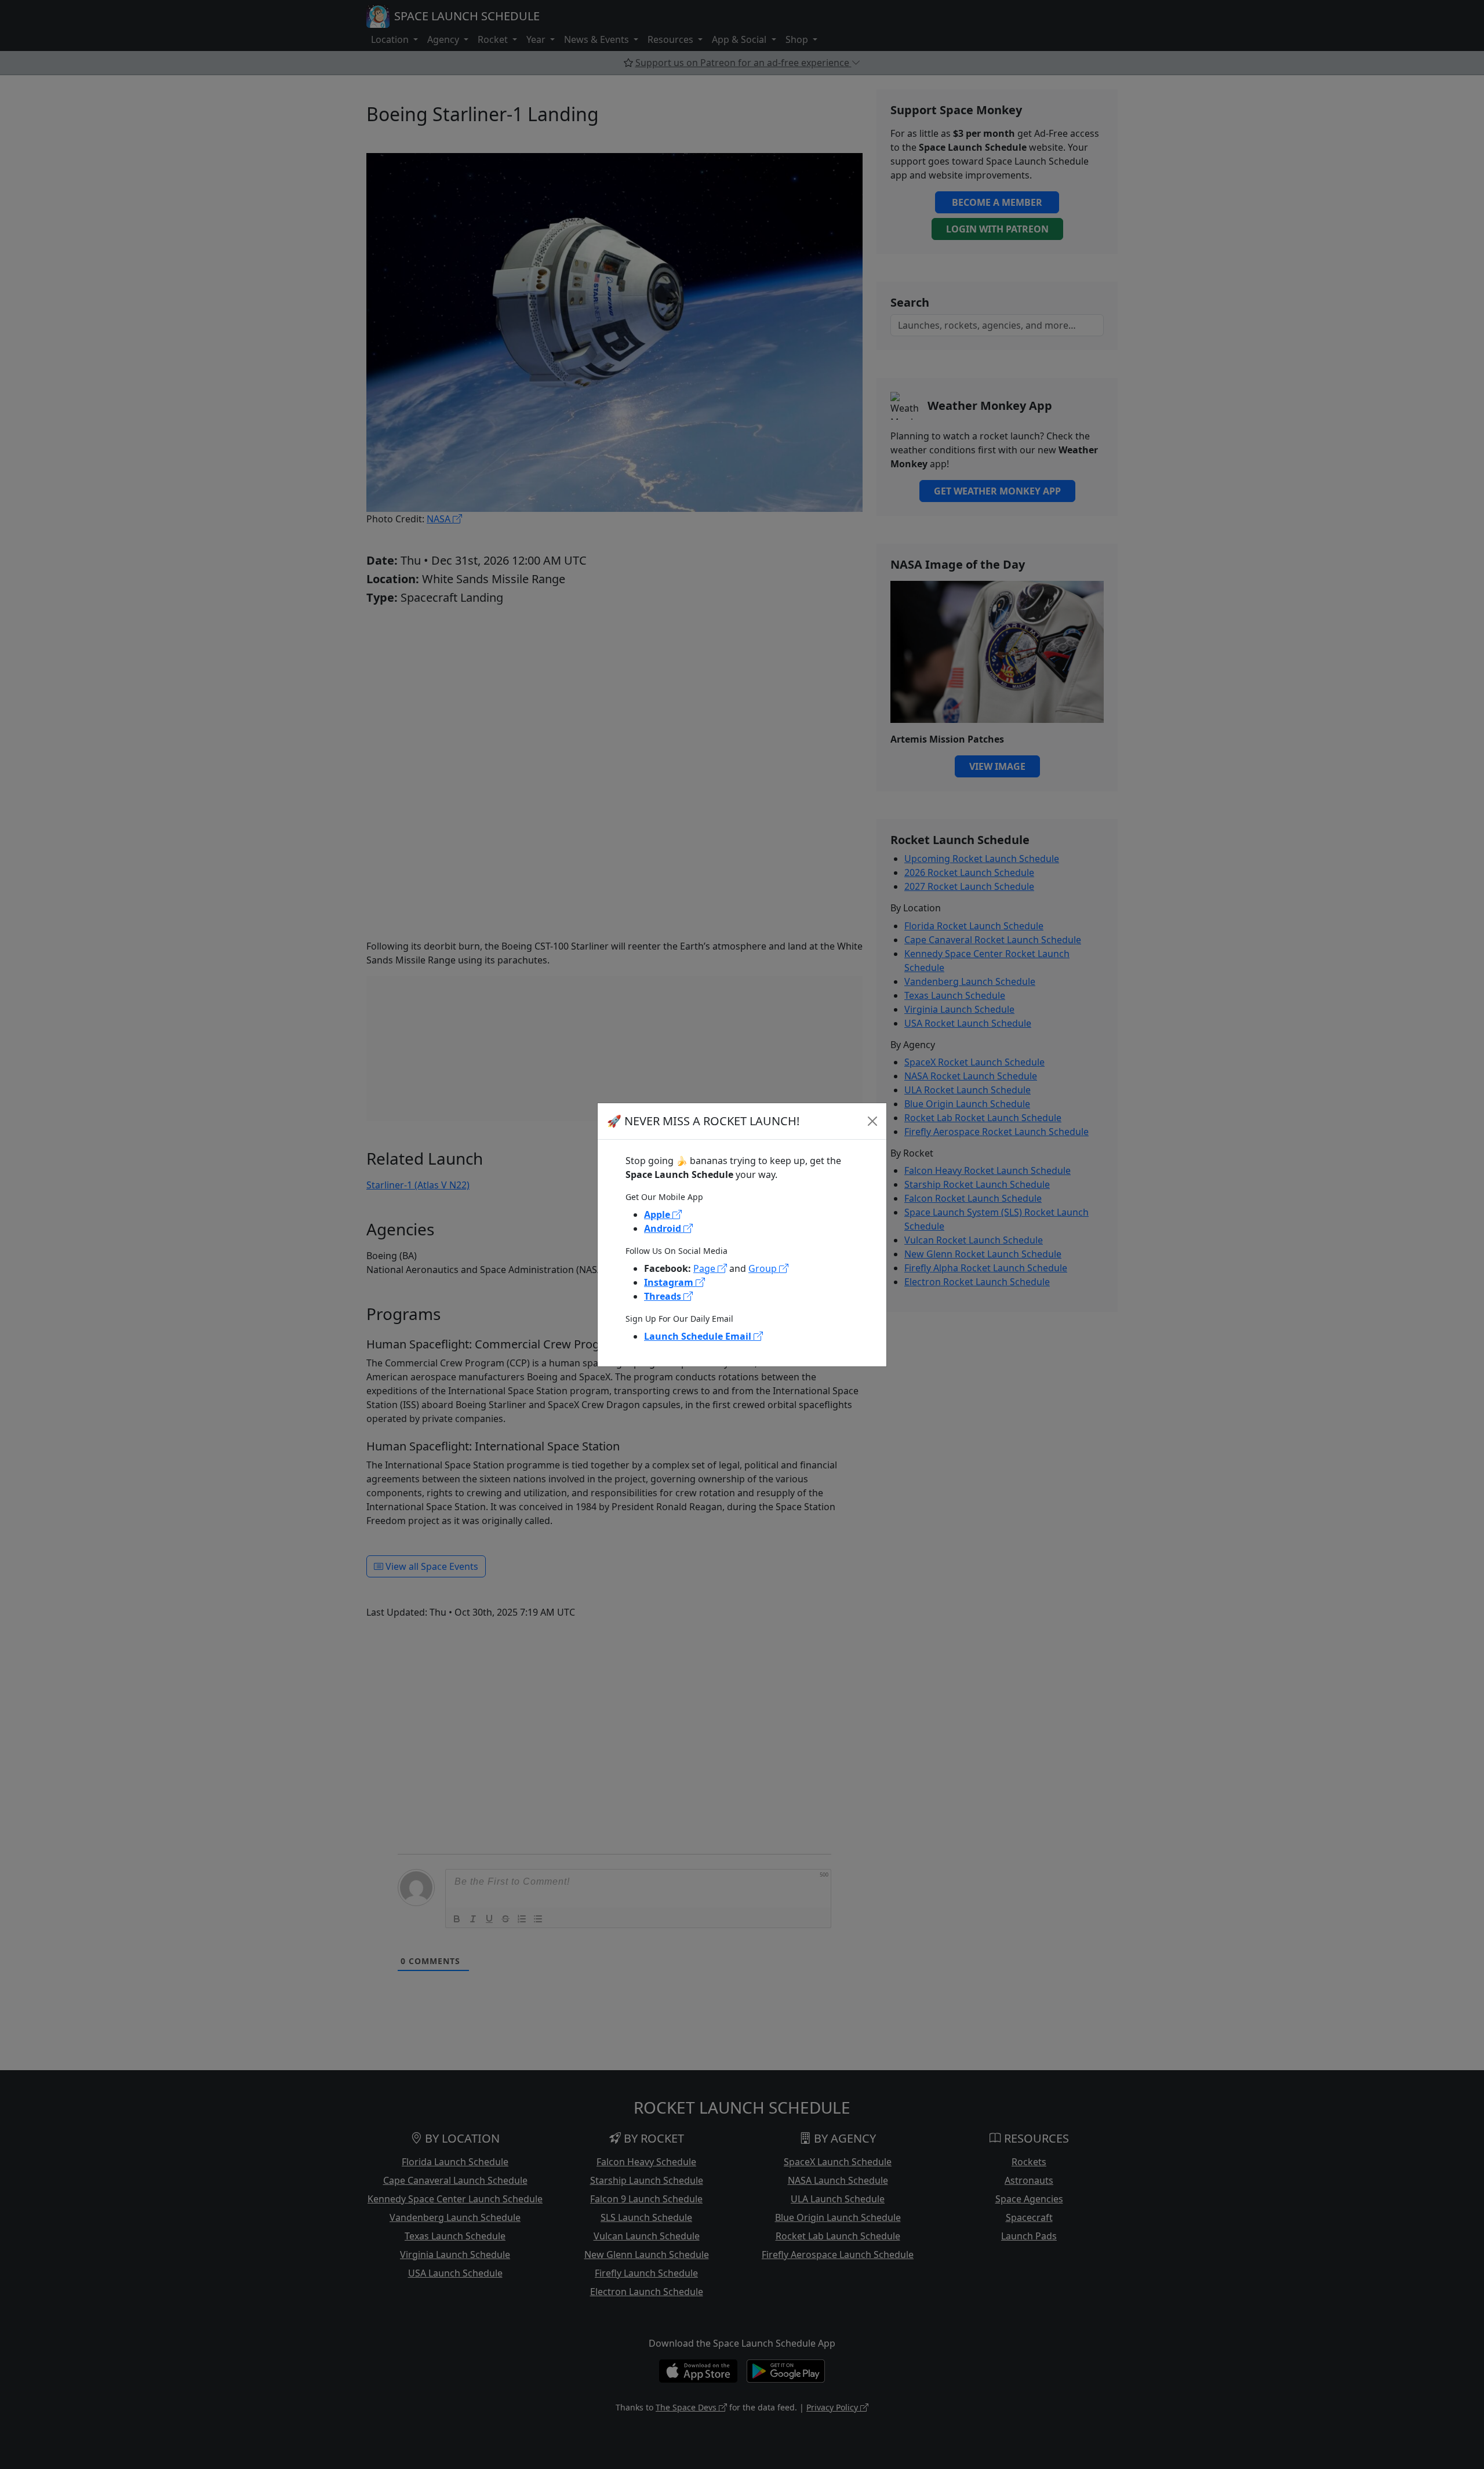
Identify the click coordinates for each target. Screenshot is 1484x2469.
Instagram (670, 1282)
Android (664, 1228)
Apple (658, 1214)
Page (705, 1268)
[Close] (872, 1121)
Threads (664, 1296)
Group (764, 1268)
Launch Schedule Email (699, 1336)
